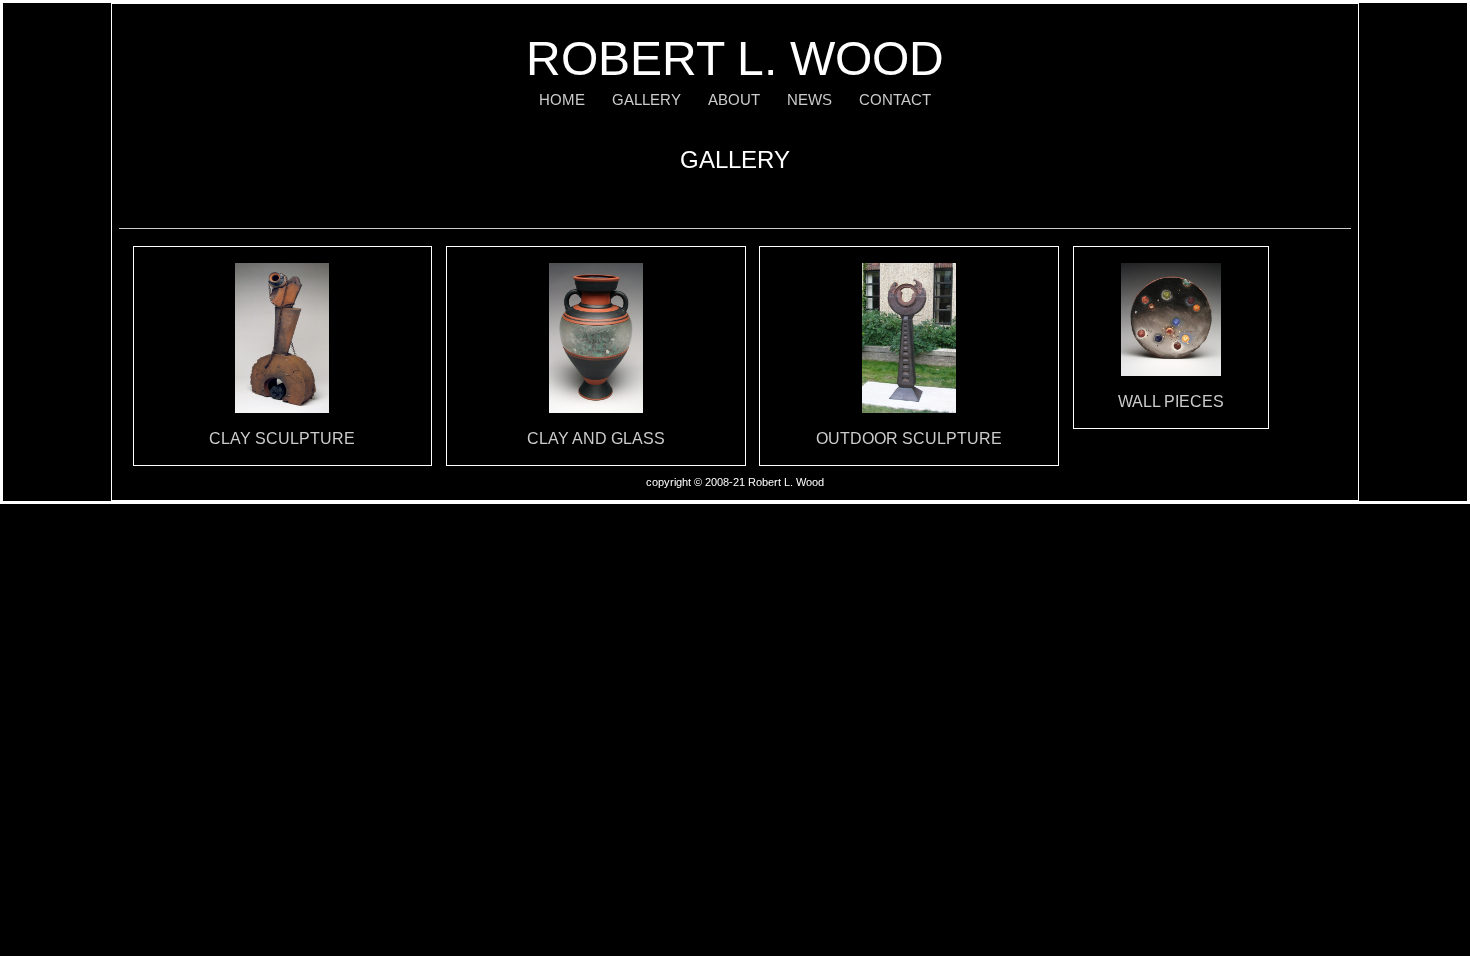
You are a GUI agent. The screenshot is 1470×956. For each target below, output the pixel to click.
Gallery (646, 100)
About (734, 100)
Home (562, 100)
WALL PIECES (1171, 401)
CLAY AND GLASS (596, 438)
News (809, 100)
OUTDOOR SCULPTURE (909, 438)
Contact (895, 100)
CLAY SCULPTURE (282, 438)
